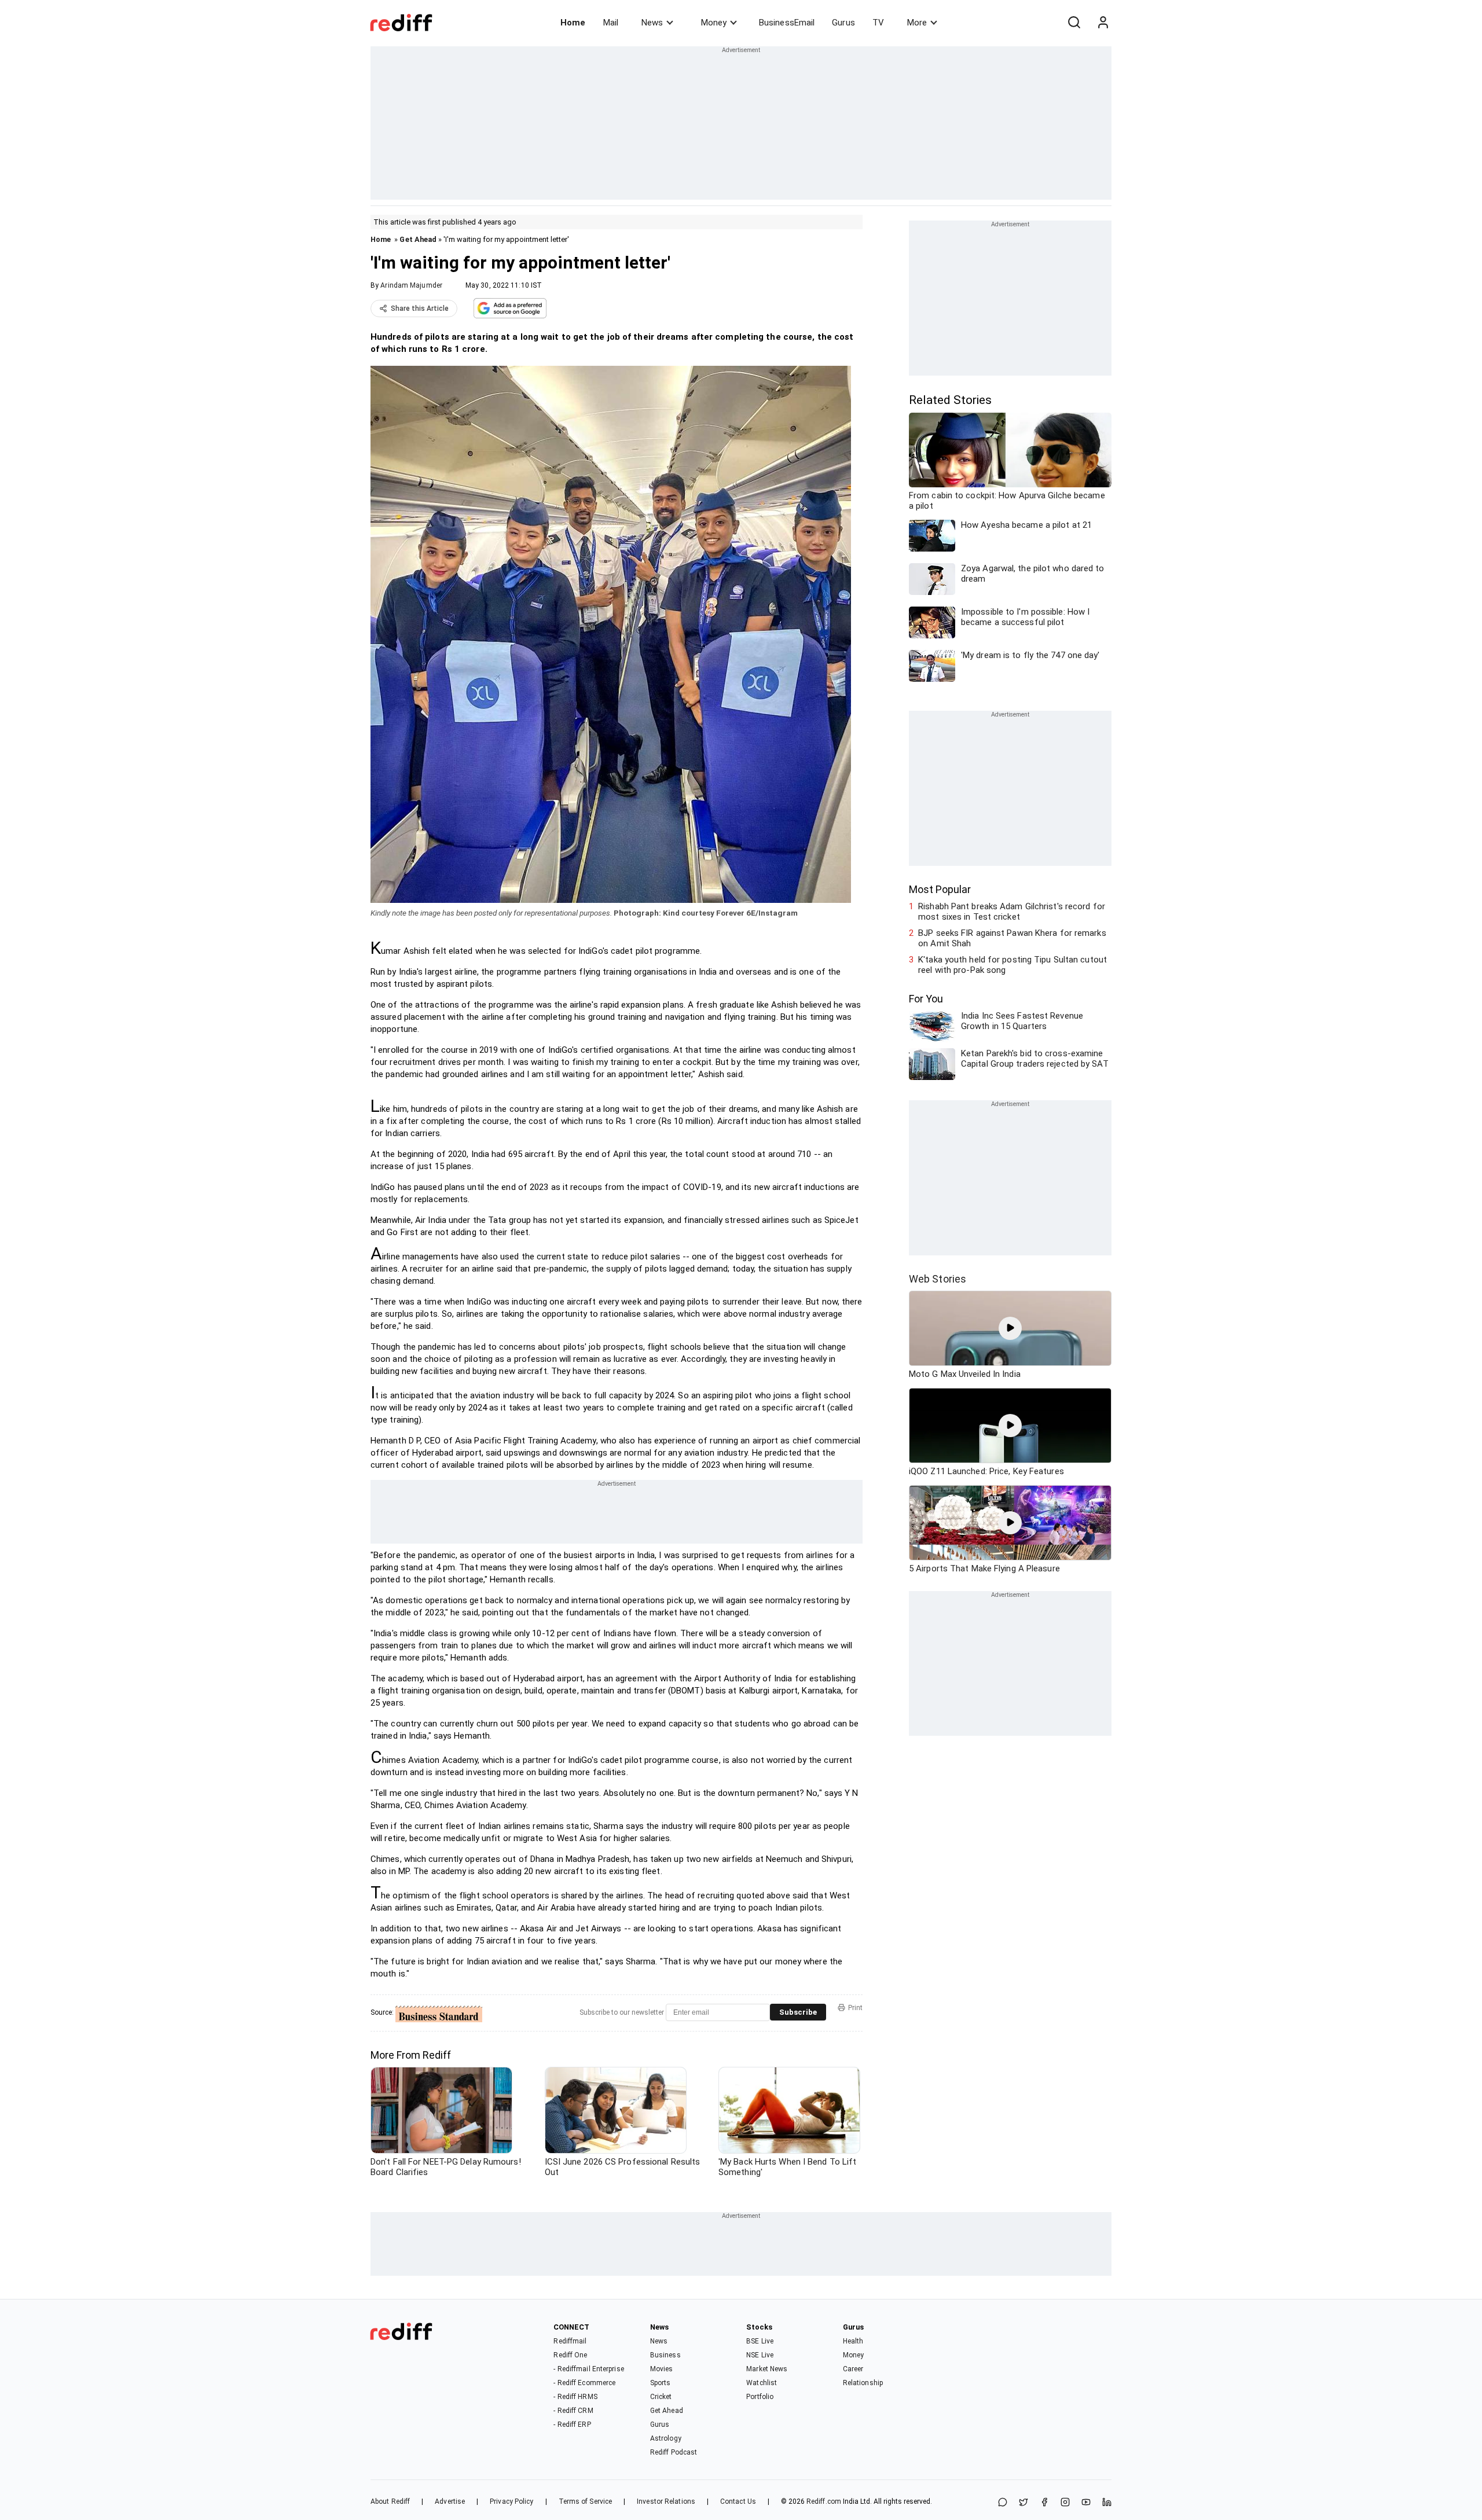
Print (855, 2008)
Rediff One (570, 2355)
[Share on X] (1024, 2503)
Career (853, 2369)
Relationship (863, 2383)
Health (853, 2341)
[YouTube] (1086, 2503)
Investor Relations (666, 2501)
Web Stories (938, 1279)
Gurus (843, 23)
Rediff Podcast (674, 2452)
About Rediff (390, 2501)
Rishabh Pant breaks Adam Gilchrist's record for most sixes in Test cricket (1012, 912)
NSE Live (760, 2355)
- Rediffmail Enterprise (588, 2369)
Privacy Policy (511, 2501)
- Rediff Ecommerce (584, 2383)
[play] (1010, 1328)
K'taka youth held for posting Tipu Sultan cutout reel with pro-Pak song (1013, 965)
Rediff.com (824, 2501)
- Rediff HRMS (575, 2397)
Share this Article (420, 308)
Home (573, 23)
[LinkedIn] (1107, 2503)
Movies (662, 2369)
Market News (767, 2369)
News (652, 23)
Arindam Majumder (411, 285)
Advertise (450, 2501)
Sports (661, 2383)
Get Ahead (418, 239)
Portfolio (760, 2397)
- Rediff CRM (573, 2411)
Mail (611, 23)
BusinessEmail (787, 23)
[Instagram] (1065, 2503)
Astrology (666, 2438)
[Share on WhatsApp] (1003, 2503)
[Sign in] (1103, 23)
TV (878, 23)
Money (714, 23)
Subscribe (798, 2012)
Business (665, 2355)
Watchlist (762, 2383)
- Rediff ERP (572, 2425)
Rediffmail (570, 2341)
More (917, 23)
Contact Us (738, 2501)
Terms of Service (586, 2501)
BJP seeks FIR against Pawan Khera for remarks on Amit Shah (1012, 938)
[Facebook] (1044, 2503)
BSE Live (760, 2341)
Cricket (661, 2397)
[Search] (1074, 23)
